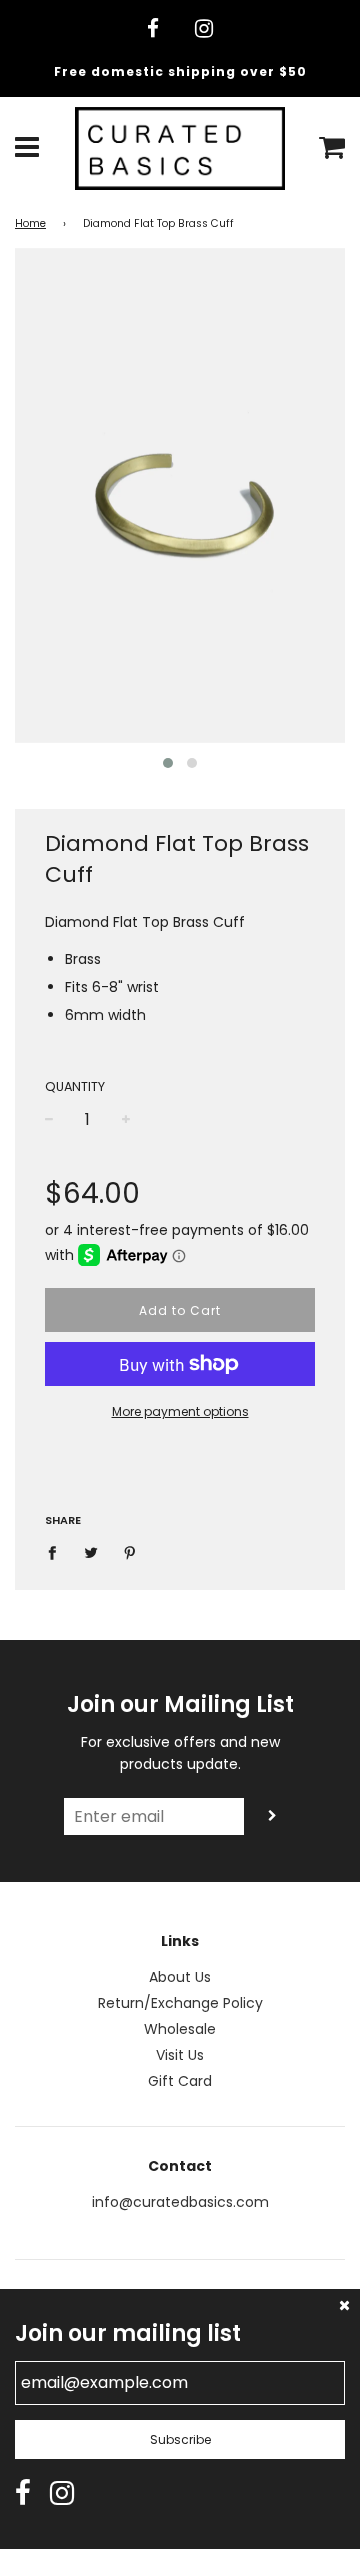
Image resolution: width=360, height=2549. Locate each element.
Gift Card (180, 2081)
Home (30, 223)
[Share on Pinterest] (130, 1552)
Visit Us (180, 2055)
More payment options (180, 1411)
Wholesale (180, 2029)
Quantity (75, 1086)
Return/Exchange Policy (180, 2003)
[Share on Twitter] (91, 1552)
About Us (180, 1977)
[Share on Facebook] (57, 1552)
